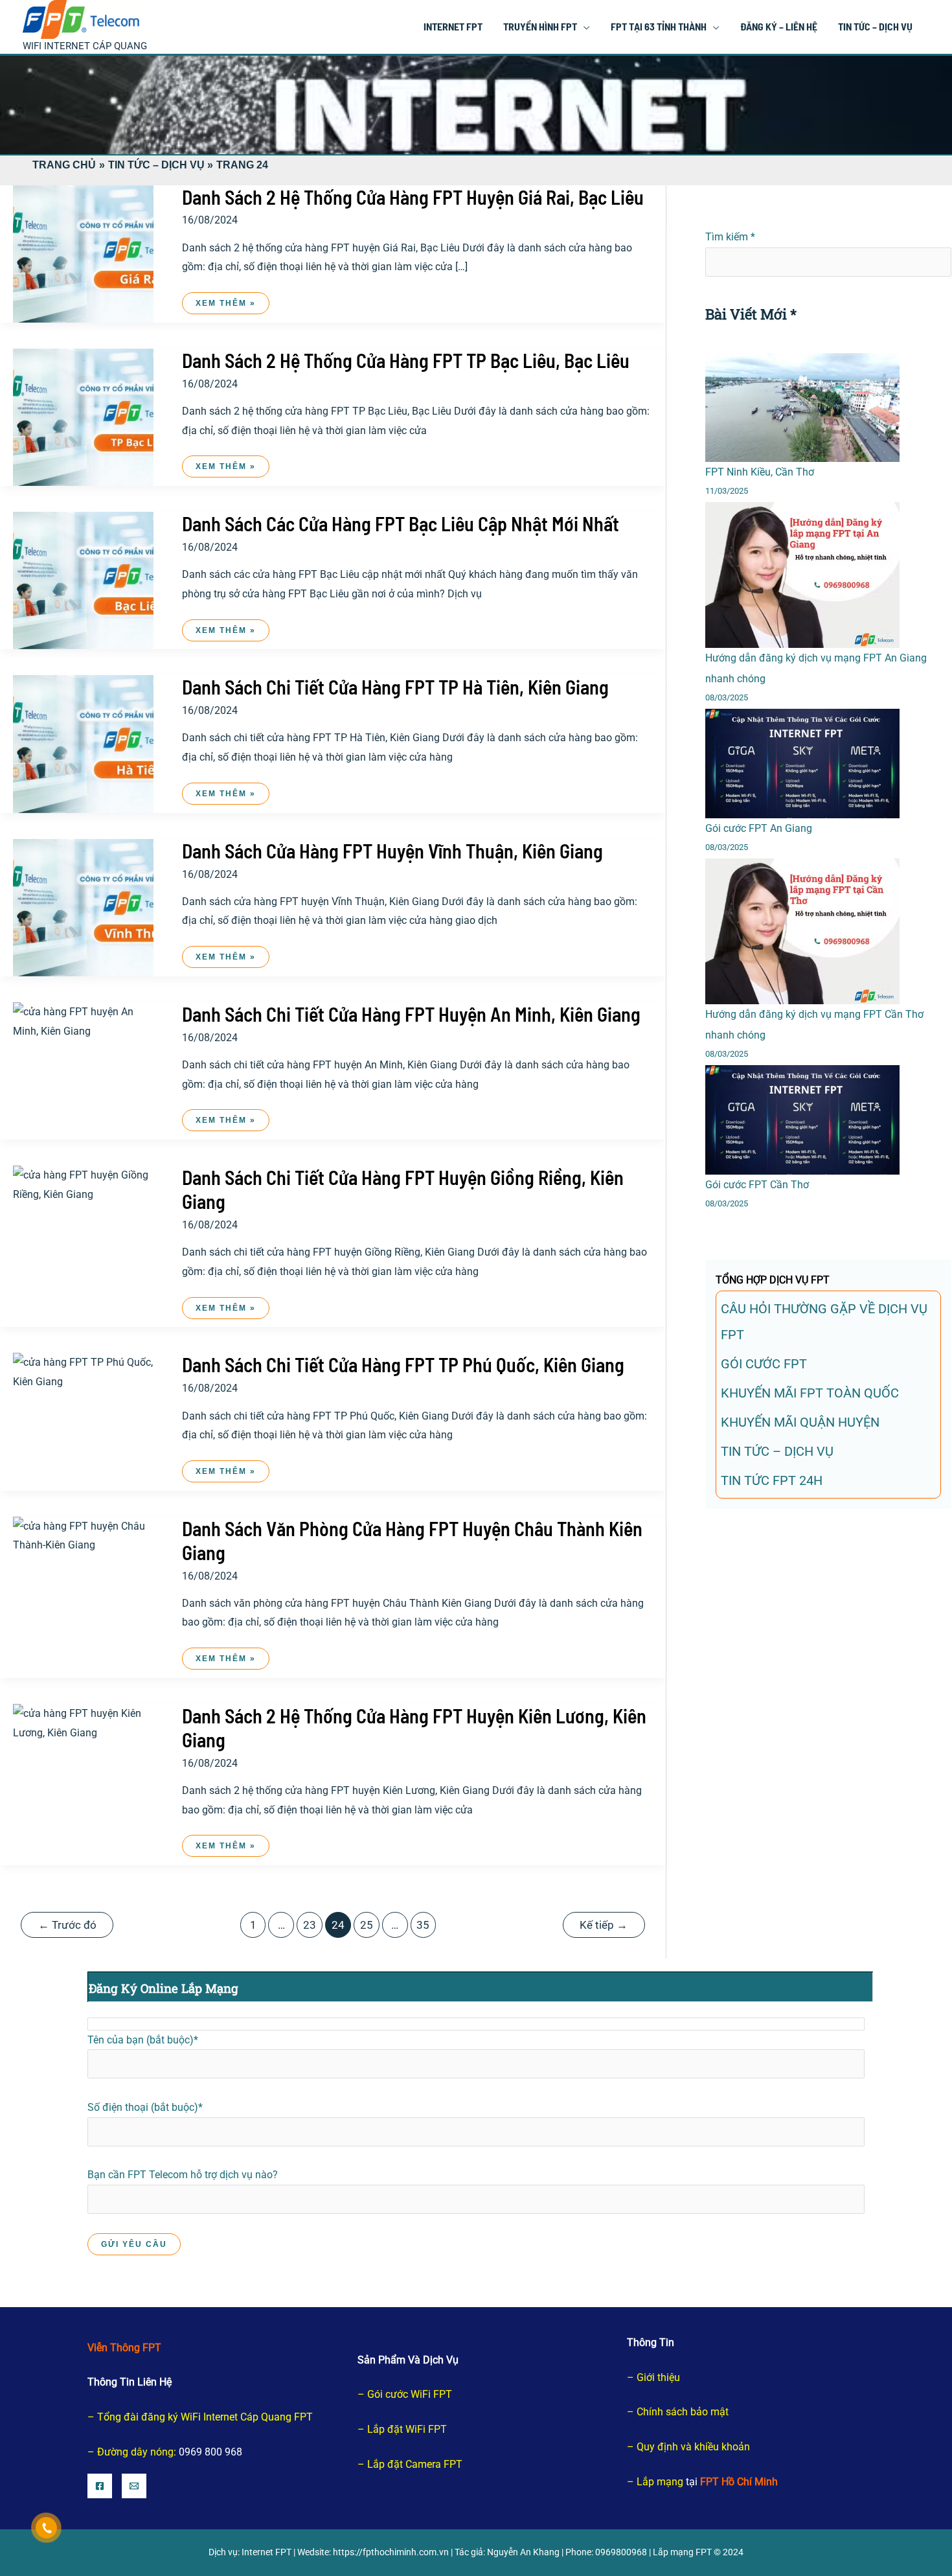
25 (367, 1925)
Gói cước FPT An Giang (759, 828)
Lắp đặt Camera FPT (415, 2464)
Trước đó (67, 1925)
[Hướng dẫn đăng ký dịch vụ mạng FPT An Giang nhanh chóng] (802, 575)
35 (423, 1925)
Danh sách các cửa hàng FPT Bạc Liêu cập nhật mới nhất (401, 523)
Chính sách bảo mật (683, 2412)
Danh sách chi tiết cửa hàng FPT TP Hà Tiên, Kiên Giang (395, 687)
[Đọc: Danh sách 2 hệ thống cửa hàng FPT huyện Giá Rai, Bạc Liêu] (83, 253)
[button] (584, 26)
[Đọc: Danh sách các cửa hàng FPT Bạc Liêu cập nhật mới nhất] (83, 580)
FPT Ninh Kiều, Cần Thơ (760, 472)
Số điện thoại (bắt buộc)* (145, 2107)
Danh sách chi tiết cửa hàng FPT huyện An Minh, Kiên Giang (411, 1014)
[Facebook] (100, 2486)
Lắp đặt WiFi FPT (407, 2429)
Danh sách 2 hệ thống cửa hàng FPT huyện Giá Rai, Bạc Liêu (413, 197)
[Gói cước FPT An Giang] (802, 764)
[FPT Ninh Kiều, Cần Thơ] (802, 408)
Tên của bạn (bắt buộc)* (143, 2040)
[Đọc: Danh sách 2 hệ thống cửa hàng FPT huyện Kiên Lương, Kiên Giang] (83, 1722)
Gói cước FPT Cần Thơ (757, 1185)
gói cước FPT (764, 1364)
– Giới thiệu (653, 2377)
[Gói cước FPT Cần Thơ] (802, 1120)
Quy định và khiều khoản (693, 2447)
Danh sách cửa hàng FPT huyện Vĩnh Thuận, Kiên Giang (392, 851)
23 (310, 1925)
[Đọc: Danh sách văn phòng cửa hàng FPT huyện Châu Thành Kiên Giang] (83, 1535)
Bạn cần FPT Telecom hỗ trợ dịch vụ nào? (183, 2175)
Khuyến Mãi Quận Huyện (800, 1422)
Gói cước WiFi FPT (410, 2394)
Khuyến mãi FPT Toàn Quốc (810, 1393)
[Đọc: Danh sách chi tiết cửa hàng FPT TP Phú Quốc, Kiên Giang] (83, 1371)
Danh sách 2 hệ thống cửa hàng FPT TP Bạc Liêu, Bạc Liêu (406, 360)
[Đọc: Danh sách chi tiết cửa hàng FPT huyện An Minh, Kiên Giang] (83, 1021)
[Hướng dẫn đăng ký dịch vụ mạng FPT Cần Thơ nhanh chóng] (802, 931)
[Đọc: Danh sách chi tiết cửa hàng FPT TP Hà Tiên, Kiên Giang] (83, 743)
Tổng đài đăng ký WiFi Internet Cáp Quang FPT (205, 2417)
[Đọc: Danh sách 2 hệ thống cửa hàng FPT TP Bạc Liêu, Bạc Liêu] (83, 416)
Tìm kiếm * (730, 237)
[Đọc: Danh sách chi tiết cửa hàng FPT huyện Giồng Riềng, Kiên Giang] (83, 1184)
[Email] (134, 2486)
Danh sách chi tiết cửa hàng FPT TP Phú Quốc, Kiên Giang (403, 1364)
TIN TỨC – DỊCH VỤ (777, 1451)
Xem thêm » (225, 306)
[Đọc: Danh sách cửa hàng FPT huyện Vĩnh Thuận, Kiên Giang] (83, 907)
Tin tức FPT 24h (772, 1480)
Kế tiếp (604, 1925)
